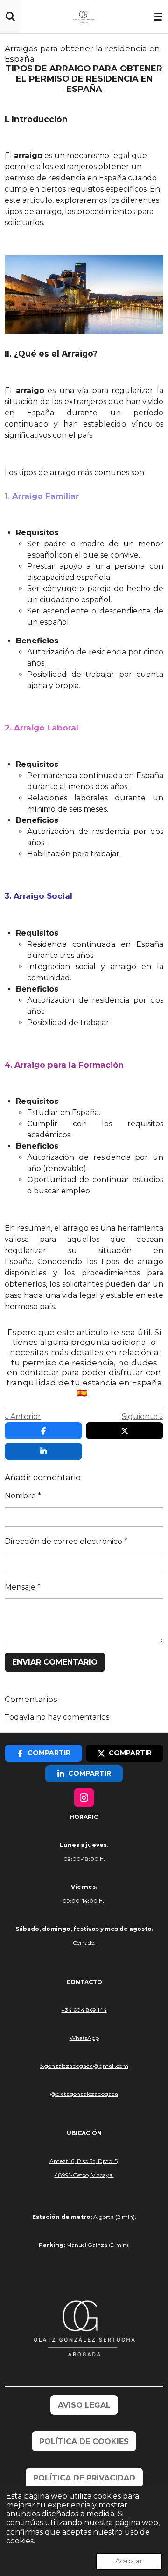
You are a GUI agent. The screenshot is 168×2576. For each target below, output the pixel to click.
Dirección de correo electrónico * (66, 1541)
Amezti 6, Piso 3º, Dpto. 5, (84, 2161)
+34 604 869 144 (84, 2010)
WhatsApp (84, 2038)
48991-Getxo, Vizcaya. (84, 2175)
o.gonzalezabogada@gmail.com (84, 2066)
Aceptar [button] (129, 2561)
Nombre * (23, 1496)
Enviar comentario (55, 1662)
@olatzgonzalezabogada (84, 2094)
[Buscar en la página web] (10, 16)
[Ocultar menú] (158, 16)
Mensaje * (23, 1587)
